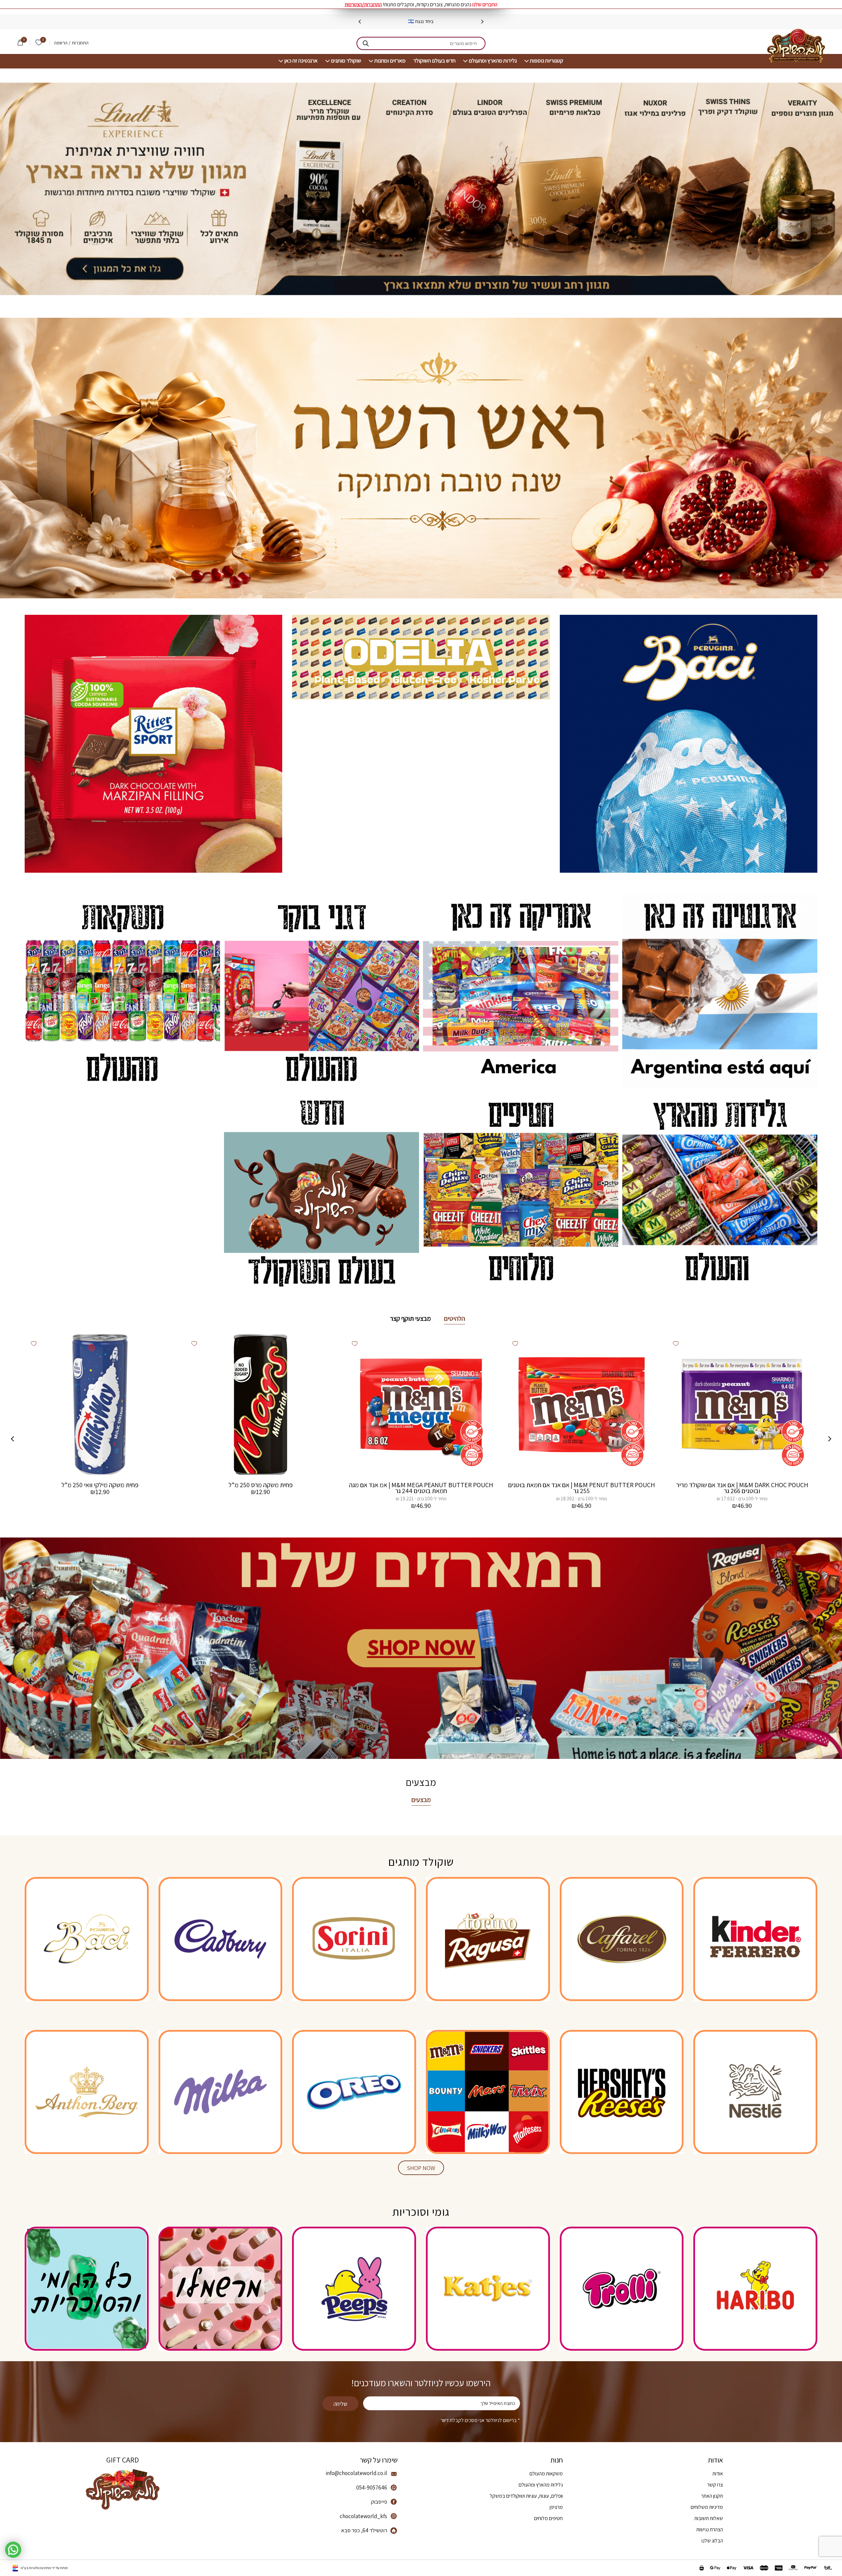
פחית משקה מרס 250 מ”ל (261, 1485)
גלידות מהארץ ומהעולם (493, 61)
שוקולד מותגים (346, 61)
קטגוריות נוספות (546, 61)
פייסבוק (379, 2502)
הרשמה (61, 43)
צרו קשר (715, 2485)
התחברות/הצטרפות (363, 4)
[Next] (360, 22)
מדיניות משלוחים (707, 2507)
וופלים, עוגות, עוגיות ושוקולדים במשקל (526, 2496)
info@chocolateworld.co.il (356, 2473)
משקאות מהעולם (546, 2474)
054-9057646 (372, 2488)
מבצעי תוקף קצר (410, 1318)
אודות (718, 2474)
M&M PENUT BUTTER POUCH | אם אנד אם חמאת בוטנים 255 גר (582, 1488)
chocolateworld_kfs (363, 2516)
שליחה (340, 2404)
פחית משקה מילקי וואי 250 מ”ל (100, 1485)
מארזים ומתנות (390, 61)
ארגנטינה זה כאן (301, 61)
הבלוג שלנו (712, 2541)
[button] (676, 1343)
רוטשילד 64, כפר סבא (364, 2530)
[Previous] (482, 22)
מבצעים (421, 1800)
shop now (421, 2168)
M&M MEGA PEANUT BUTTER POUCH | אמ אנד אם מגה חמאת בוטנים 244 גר (421, 1488)
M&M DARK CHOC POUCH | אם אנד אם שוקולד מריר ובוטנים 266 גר (742, 1488)
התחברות (80, 43)
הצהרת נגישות (710, 2529)
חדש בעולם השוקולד (434, 61)
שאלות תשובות (709, 2518)
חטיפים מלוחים (548, 2518)
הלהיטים (455, 1318)
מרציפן (556, 2507)
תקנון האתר (712, 2496)
